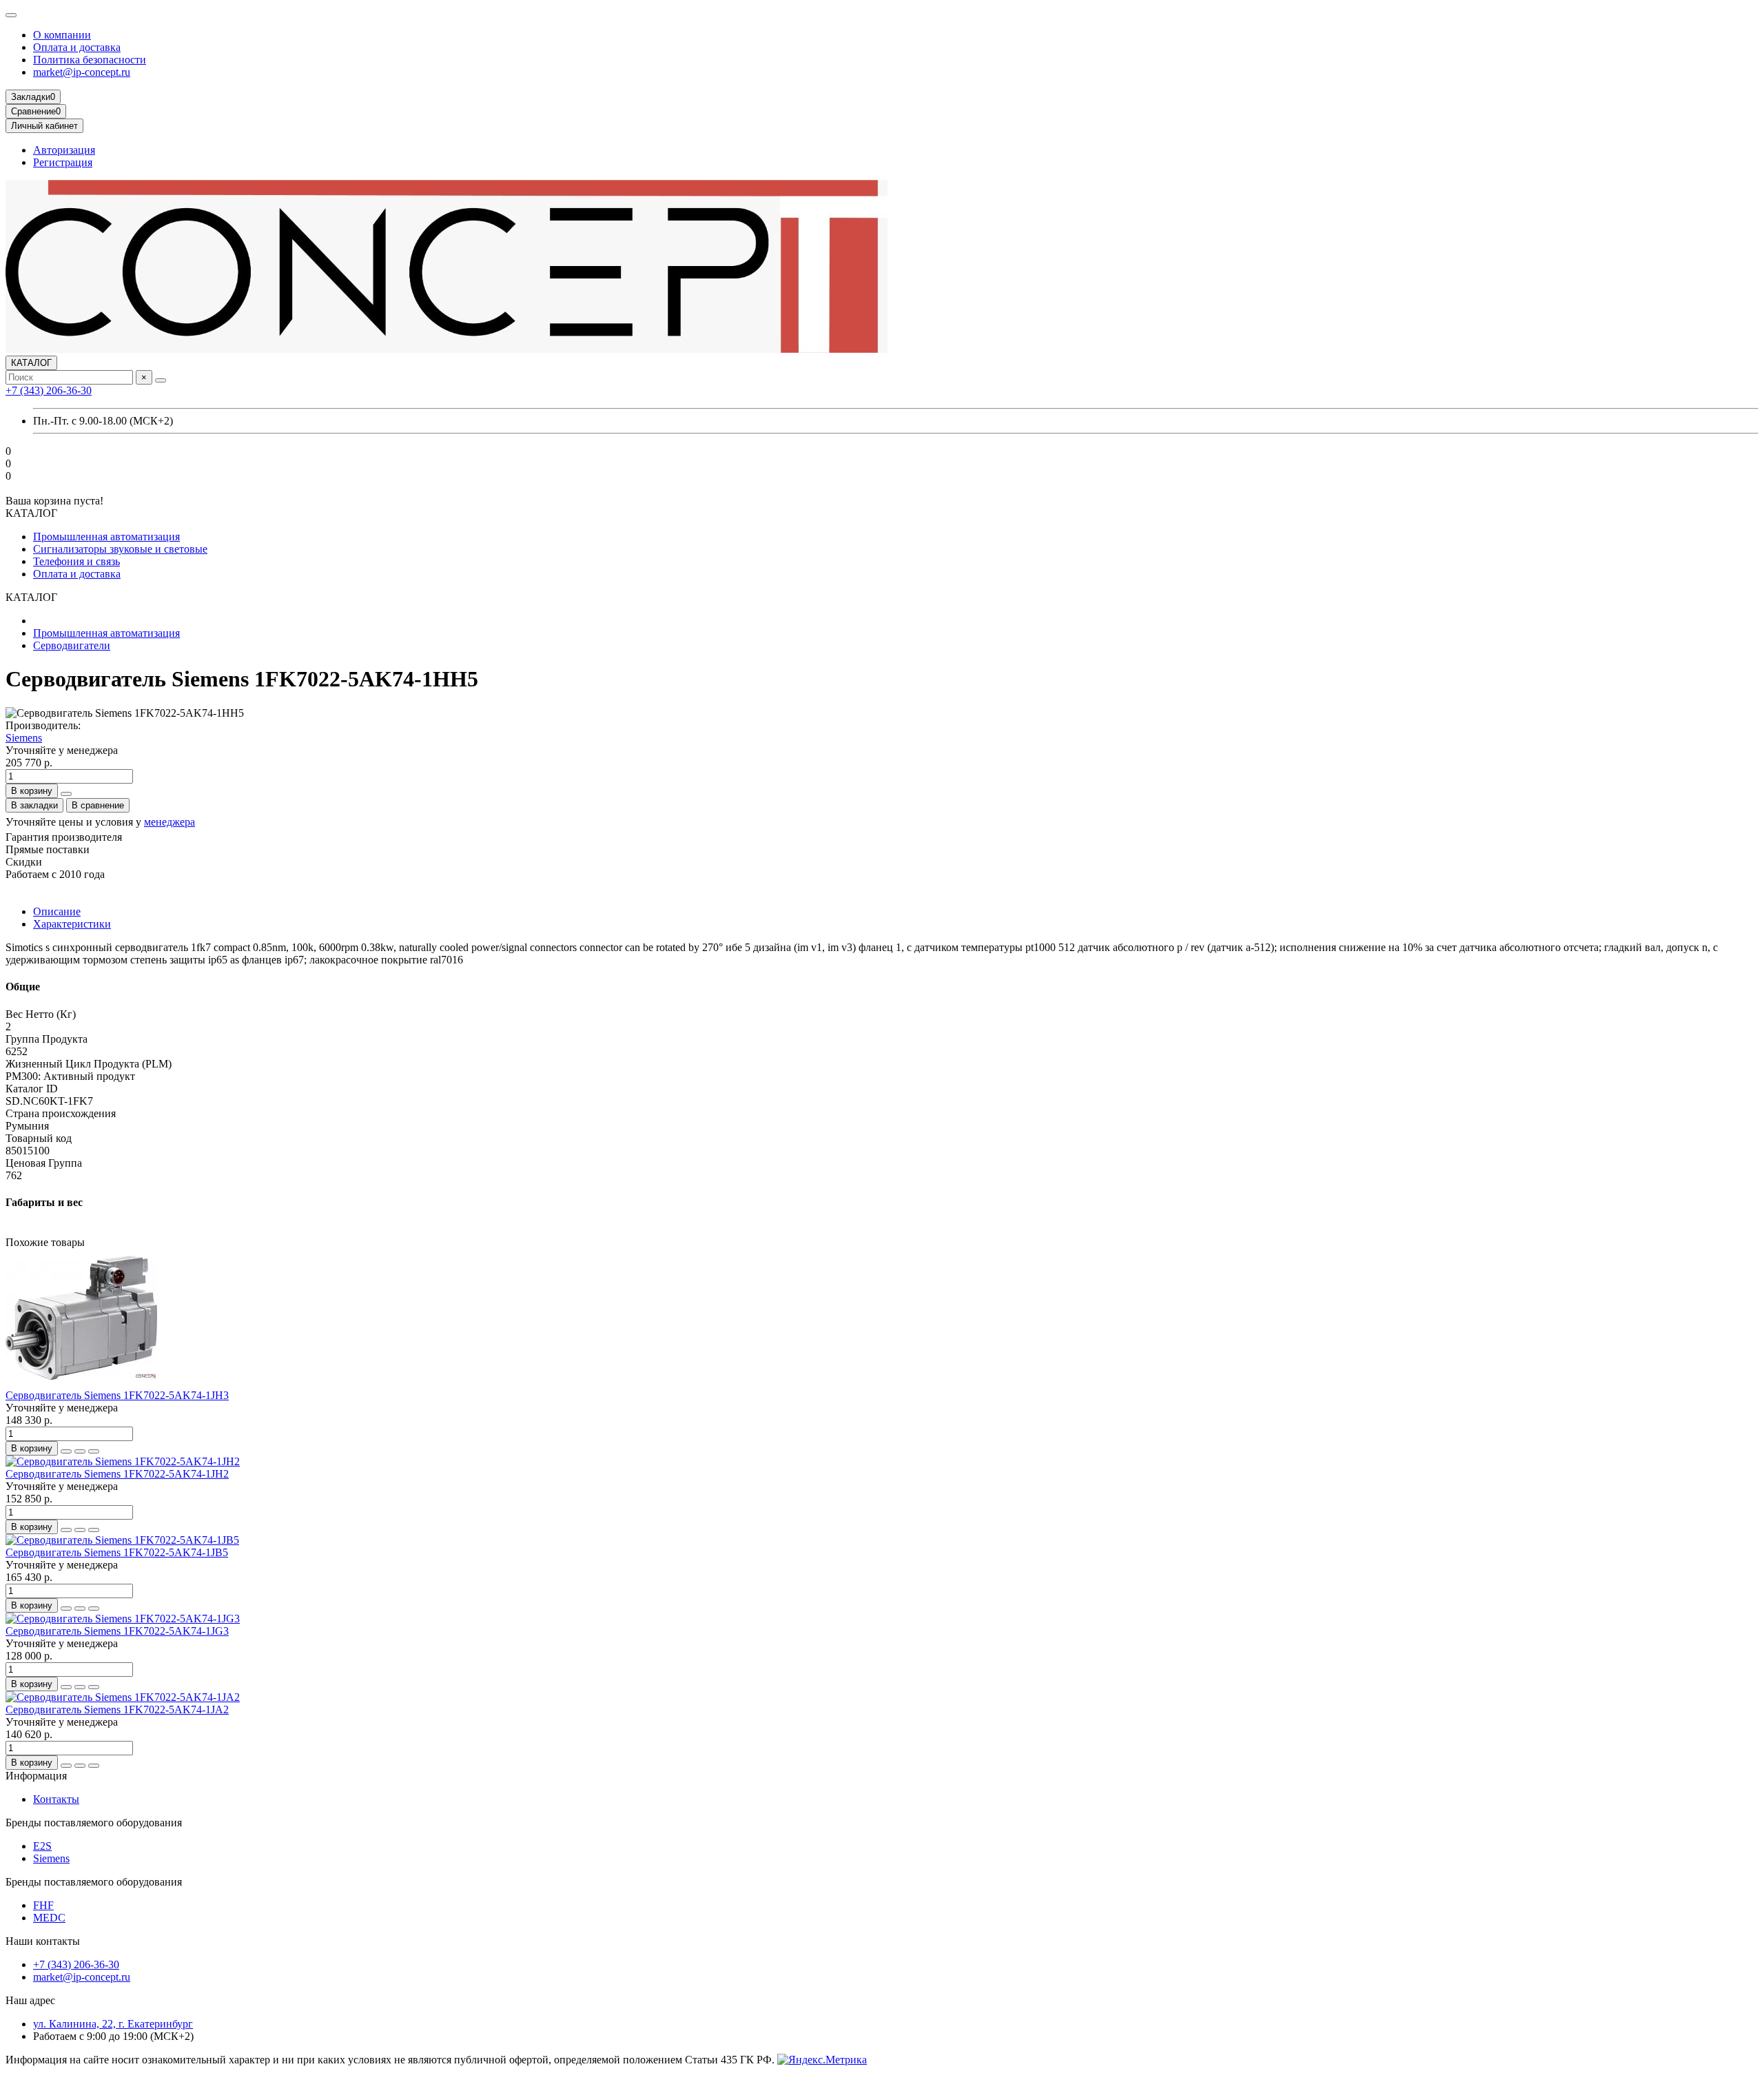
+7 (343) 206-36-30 (49, 390)
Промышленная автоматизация (106, 537)
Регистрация (63, 162)
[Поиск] (161, 380)
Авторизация (64, 150)
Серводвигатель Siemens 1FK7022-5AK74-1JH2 (117, 1474)
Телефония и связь (76, 561)
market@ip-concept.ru (82, 72)
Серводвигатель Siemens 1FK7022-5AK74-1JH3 (117, 1395)
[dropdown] (11, 15)
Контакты (56, 1799)
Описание (57, 911)
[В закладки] (80, 1451)
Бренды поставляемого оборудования (94, 1823)
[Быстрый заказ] (66, 794)
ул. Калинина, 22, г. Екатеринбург (113, 2024)
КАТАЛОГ (31, 363)
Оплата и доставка (77, 47)
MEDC (49, 1918)
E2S (42, 1846)
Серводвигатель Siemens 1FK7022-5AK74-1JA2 (117, 1710)
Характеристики (72, 924)
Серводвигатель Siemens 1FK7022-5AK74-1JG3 (117, 1631)
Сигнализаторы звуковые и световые (120, 549)
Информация (36, 1776)
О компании (62, 35)
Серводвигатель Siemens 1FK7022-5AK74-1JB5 (117, 1552)
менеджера (170, 822)
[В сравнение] (94, 1451)
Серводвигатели (72, 645)
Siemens (24, 738)
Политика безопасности (90, 60)
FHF (43, 1905)
